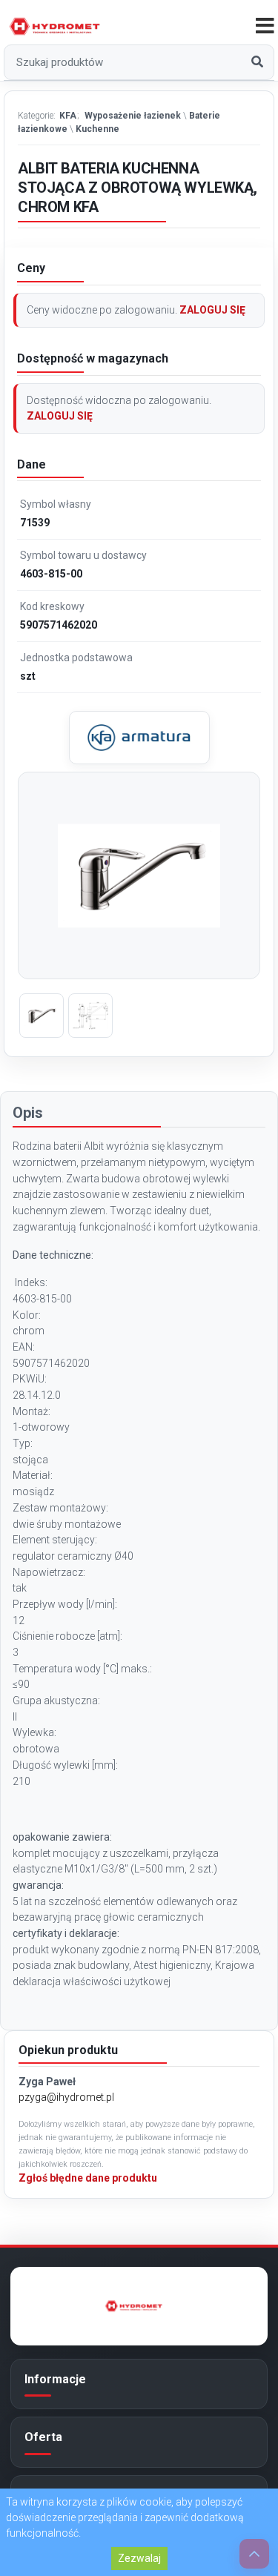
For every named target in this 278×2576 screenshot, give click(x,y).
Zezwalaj (139, 2558)
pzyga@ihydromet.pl (66, 2097)
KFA (68, 116)
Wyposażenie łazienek (133, 116)
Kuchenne (97, 129)
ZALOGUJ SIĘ (212, 310)
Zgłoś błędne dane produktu (88, 2178)
